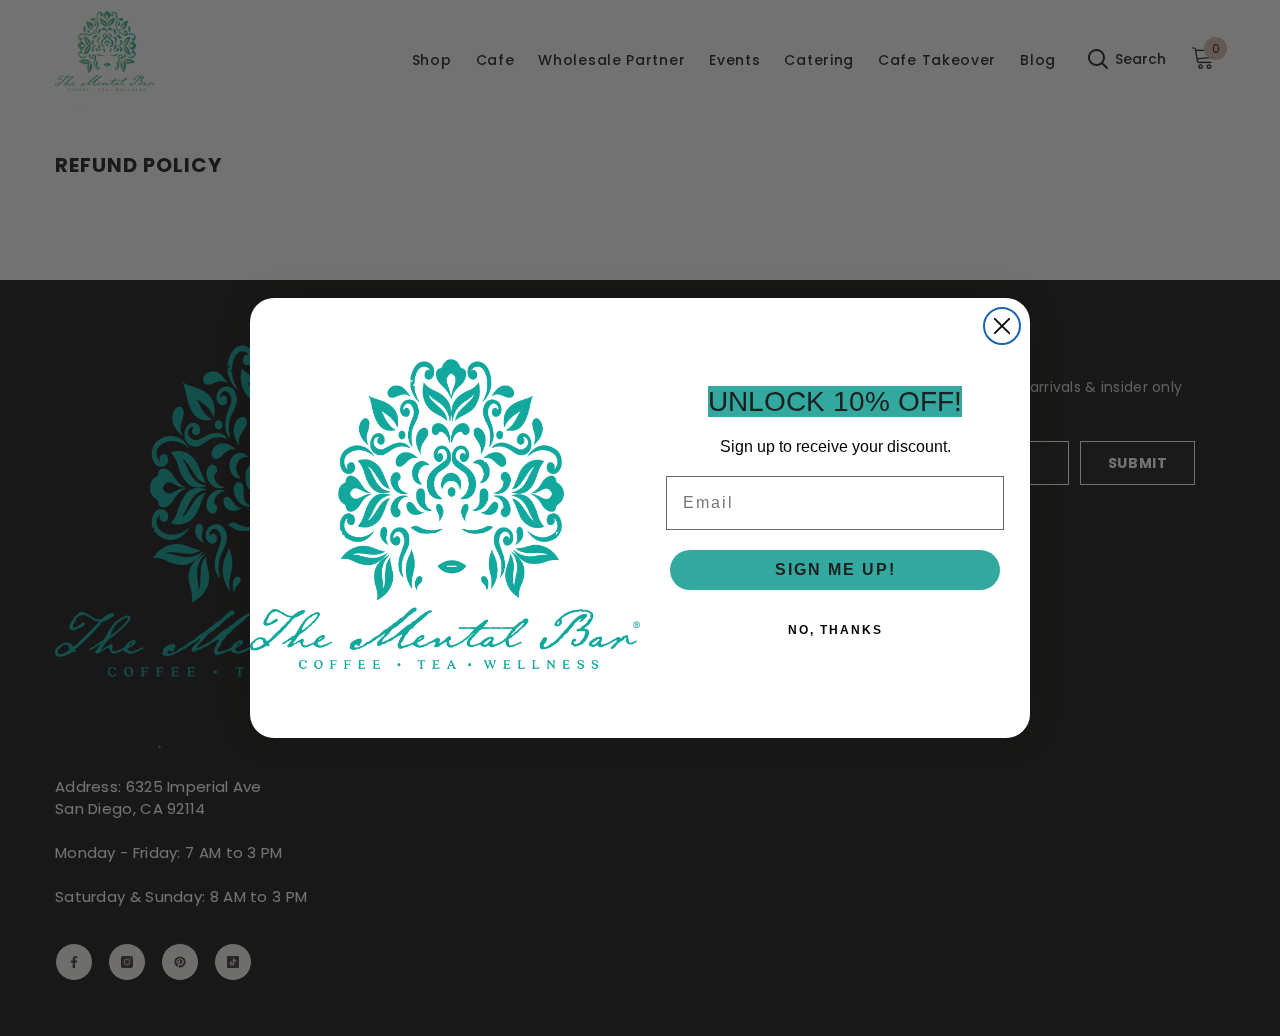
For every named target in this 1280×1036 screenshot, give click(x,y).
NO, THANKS (835, 630)
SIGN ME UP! (835, 569)
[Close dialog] (1002, 326)
